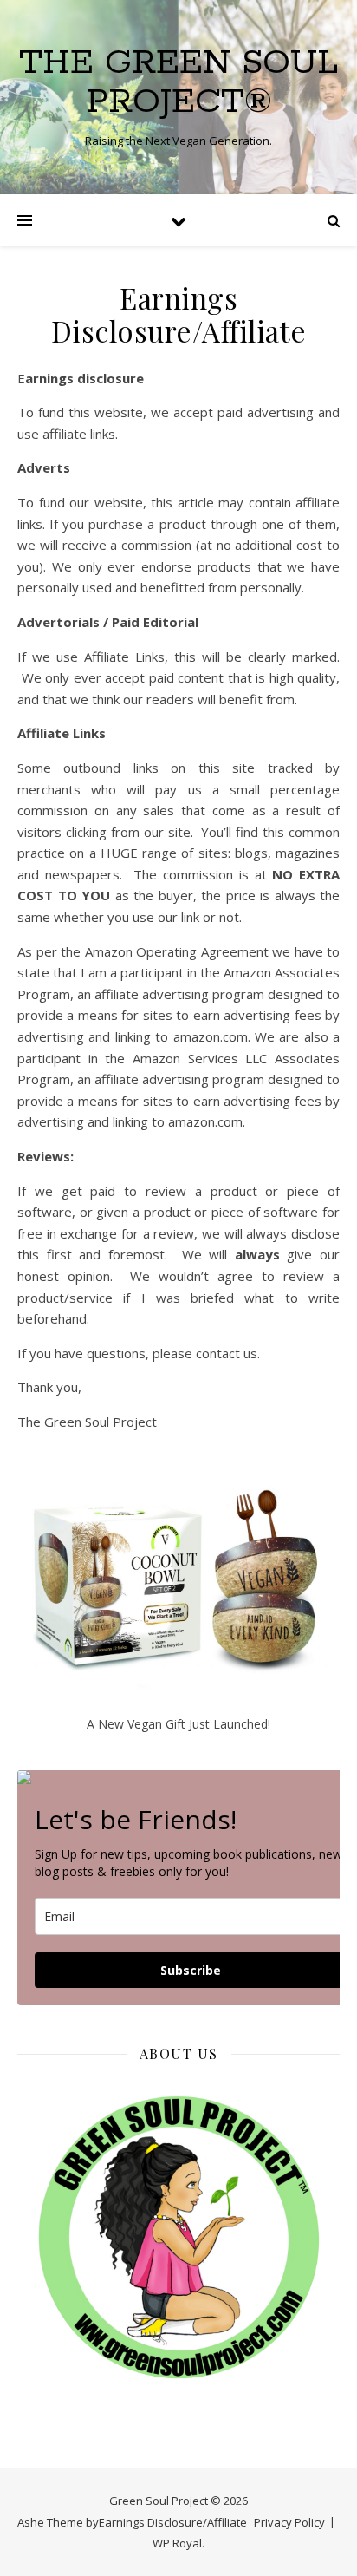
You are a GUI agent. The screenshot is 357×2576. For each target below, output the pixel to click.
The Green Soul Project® (178, 82)
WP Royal (177, 2543)
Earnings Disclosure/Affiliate (173, 2522)
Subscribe (191, 1970)
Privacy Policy (289, 2522)
